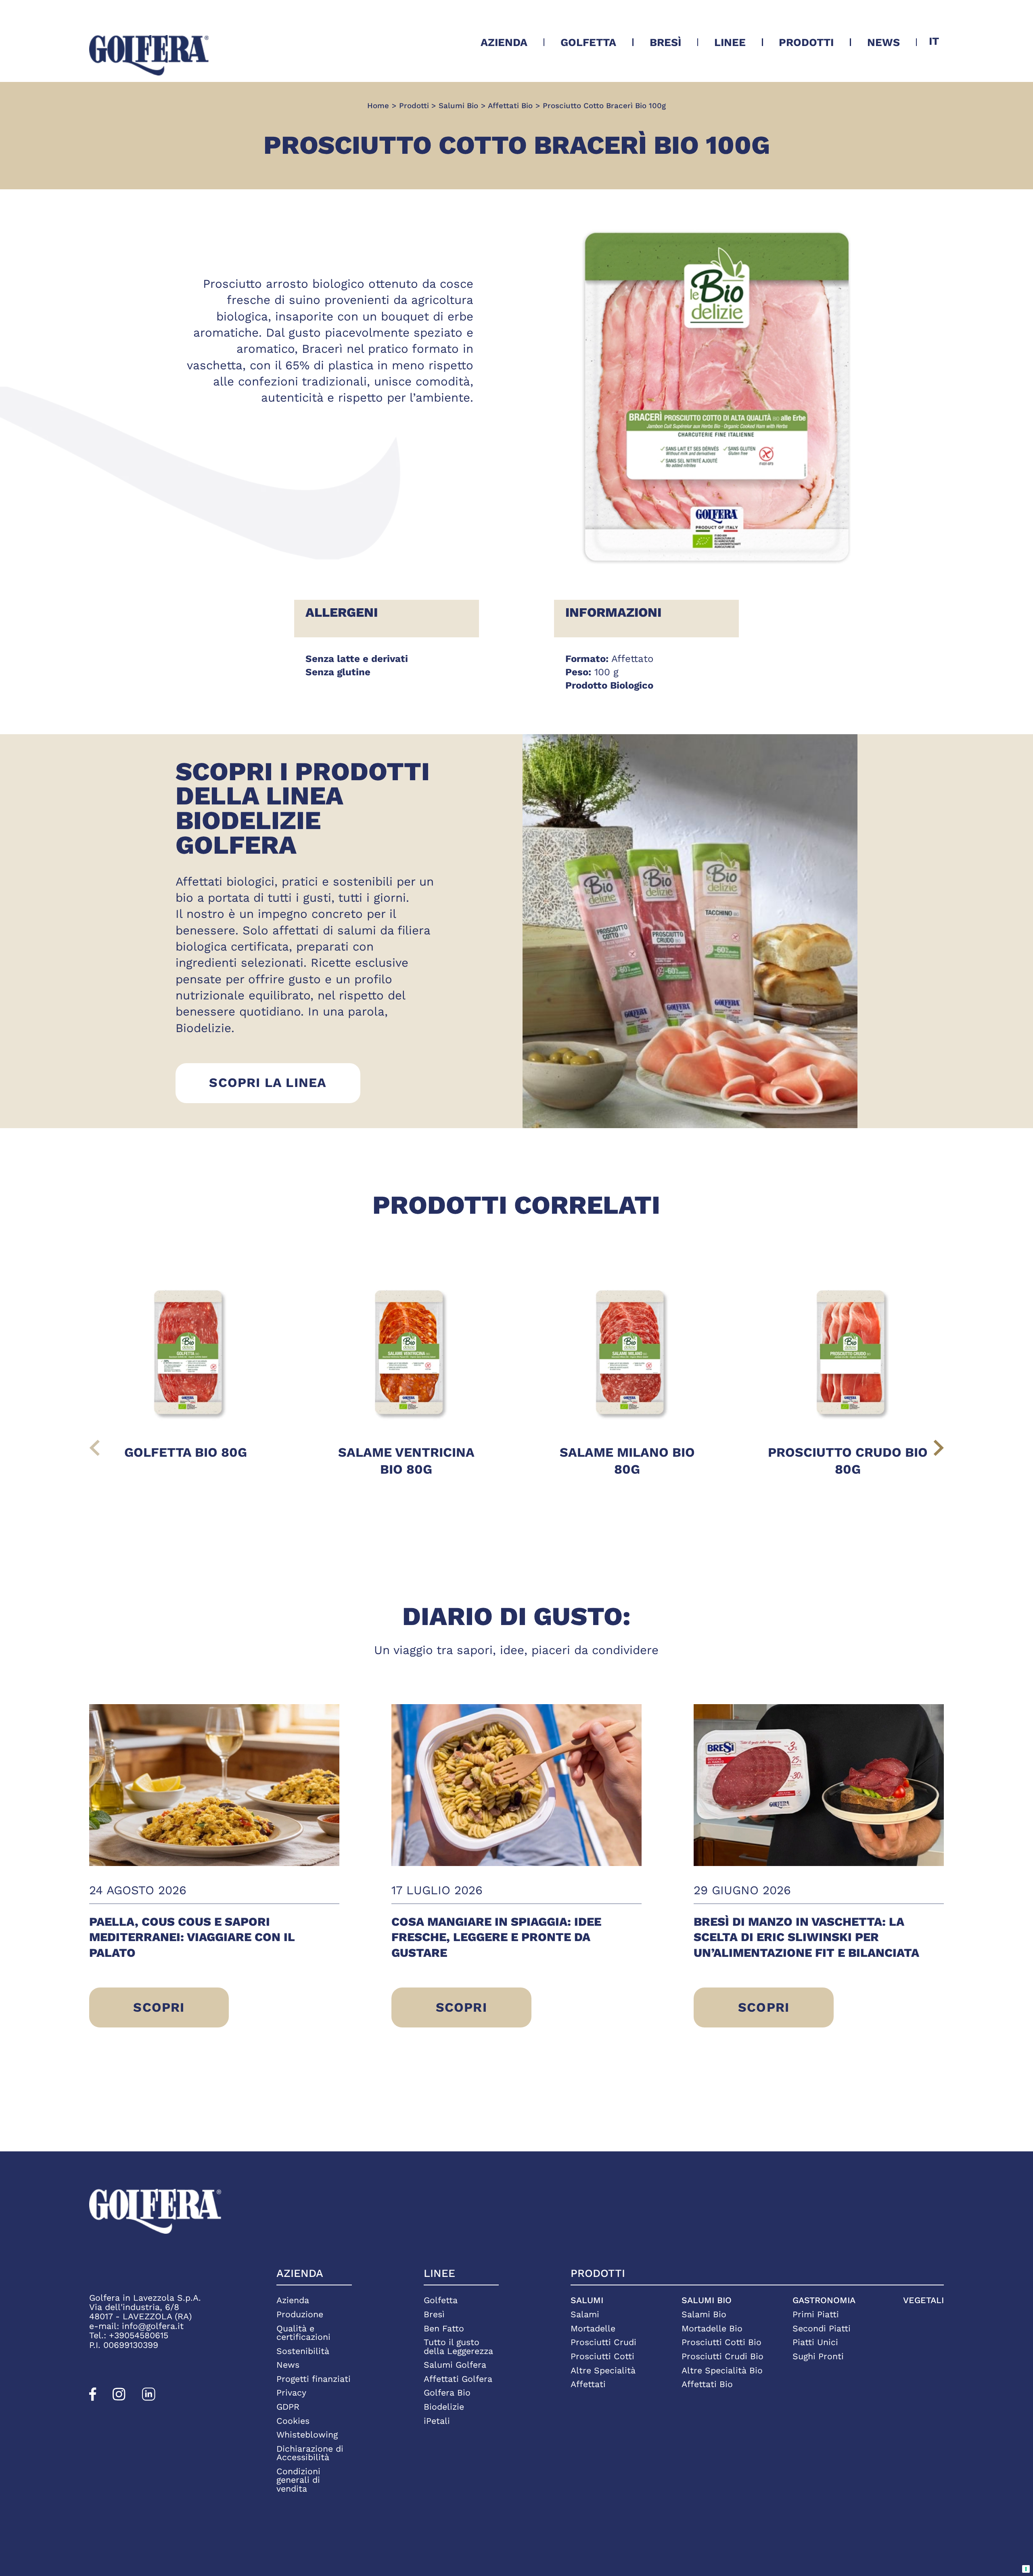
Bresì (665, 42)
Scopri (167, 2014)
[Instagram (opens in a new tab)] (119, 2398)
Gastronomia (824, 2300)
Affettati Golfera (458, 2379)
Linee (730, 42)
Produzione (300, 2314)
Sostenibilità (303, 2351)
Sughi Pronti (818, 2356)
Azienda (504, 42)
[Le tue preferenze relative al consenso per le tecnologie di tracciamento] (1026, 2569)
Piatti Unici (815, 2342)
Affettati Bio (707, 2384)
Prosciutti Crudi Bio (722, 2356)
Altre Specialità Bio (722, 2370)
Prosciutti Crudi (603, 2342)
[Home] (149, 55)
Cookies (293, 2421)
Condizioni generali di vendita (298, 2480)
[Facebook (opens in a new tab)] (93, 2398)
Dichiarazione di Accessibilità (310, 2453)
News (883, 42)
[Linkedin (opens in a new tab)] (149, 2398)
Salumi (587, 2300)
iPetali (437, 2421)
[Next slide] (939, 1448)
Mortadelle (593, 2328)
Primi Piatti (816, 2314)
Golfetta (588, 42)
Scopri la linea (284, 1082)
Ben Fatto (444, 2328)
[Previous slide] (95, 1448)
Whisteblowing (307, 2435)
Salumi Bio (707, 2300)
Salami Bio (704, 2314)
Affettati (588, 2384)
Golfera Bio (447, 2393)
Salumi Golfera (455, 2365)
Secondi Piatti (822, 2328)
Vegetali (923, 2300)
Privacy (291, 2393)
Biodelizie (444, 2407)
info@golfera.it (153, 2326)
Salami (585, 2314)
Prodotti (806, 42)
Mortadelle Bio (712, 2328)
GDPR (288, 2407)
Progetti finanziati (314, 2379)
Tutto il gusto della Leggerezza (458, 2347)
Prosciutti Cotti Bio (721, 2342)
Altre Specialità (603, 2370)
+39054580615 (139, 2335)
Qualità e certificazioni (303, 2333)
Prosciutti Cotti (602, 2356)
